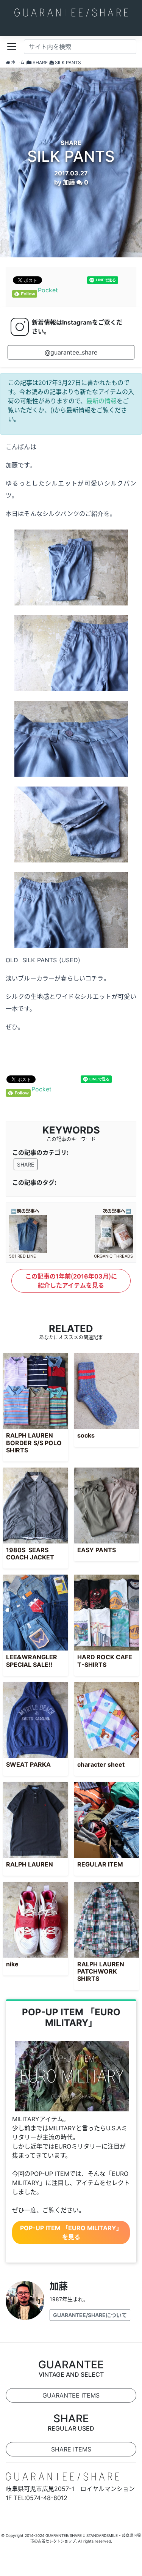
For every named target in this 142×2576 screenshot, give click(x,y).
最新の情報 (101, 401)
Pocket (48, 290)
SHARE (26, 1164)
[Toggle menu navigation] (12, 47)
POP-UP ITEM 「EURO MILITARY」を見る (71, 2232)
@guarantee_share (71, 352)
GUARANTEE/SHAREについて (90, 2315)
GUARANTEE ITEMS (71, 2395)
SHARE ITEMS (71, 2449)
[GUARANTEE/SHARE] (71, 12)
